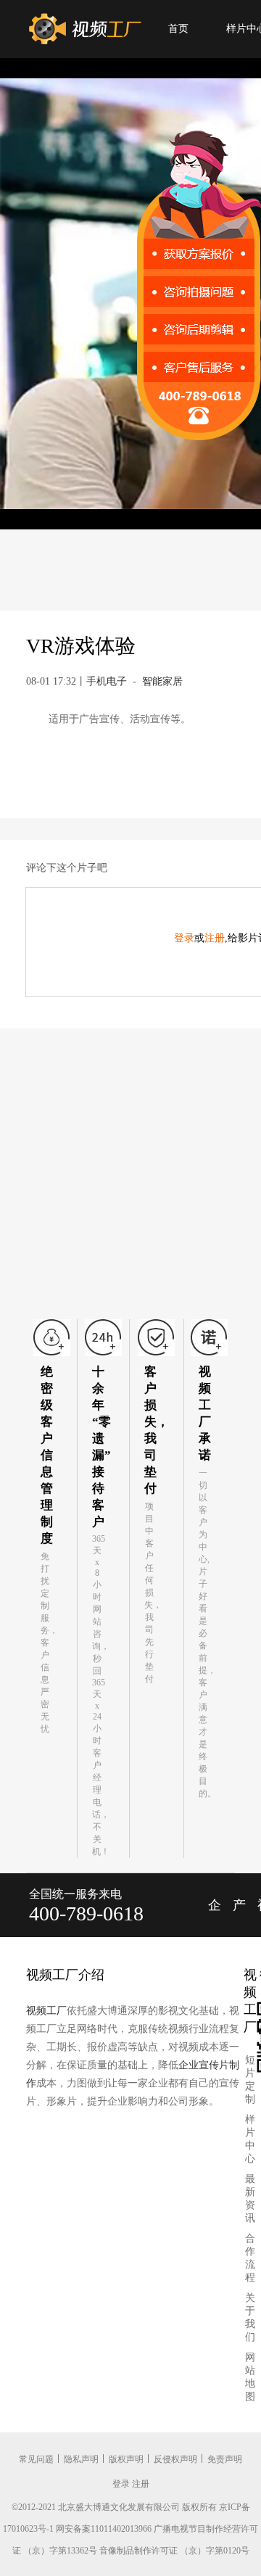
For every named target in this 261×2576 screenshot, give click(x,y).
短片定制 (250, 2080)
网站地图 (250, 2377)
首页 (178, 29)
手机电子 (107, 681)
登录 (184, 938)
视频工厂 (46, 2011)
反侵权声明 (175, 2459)
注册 (215, 938)
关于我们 (250, 2317)
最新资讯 (250, 2199)
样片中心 (250, 2139)
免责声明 (225, 2459)
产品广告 (239, 1917)
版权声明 (126, 2459)
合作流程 (250, 2258)
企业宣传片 (215, 1917)
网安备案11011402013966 (104, 2529)
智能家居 (162, 681)
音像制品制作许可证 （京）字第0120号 (174, 2551)
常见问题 (36, 2459)
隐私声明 (81, 2459)
